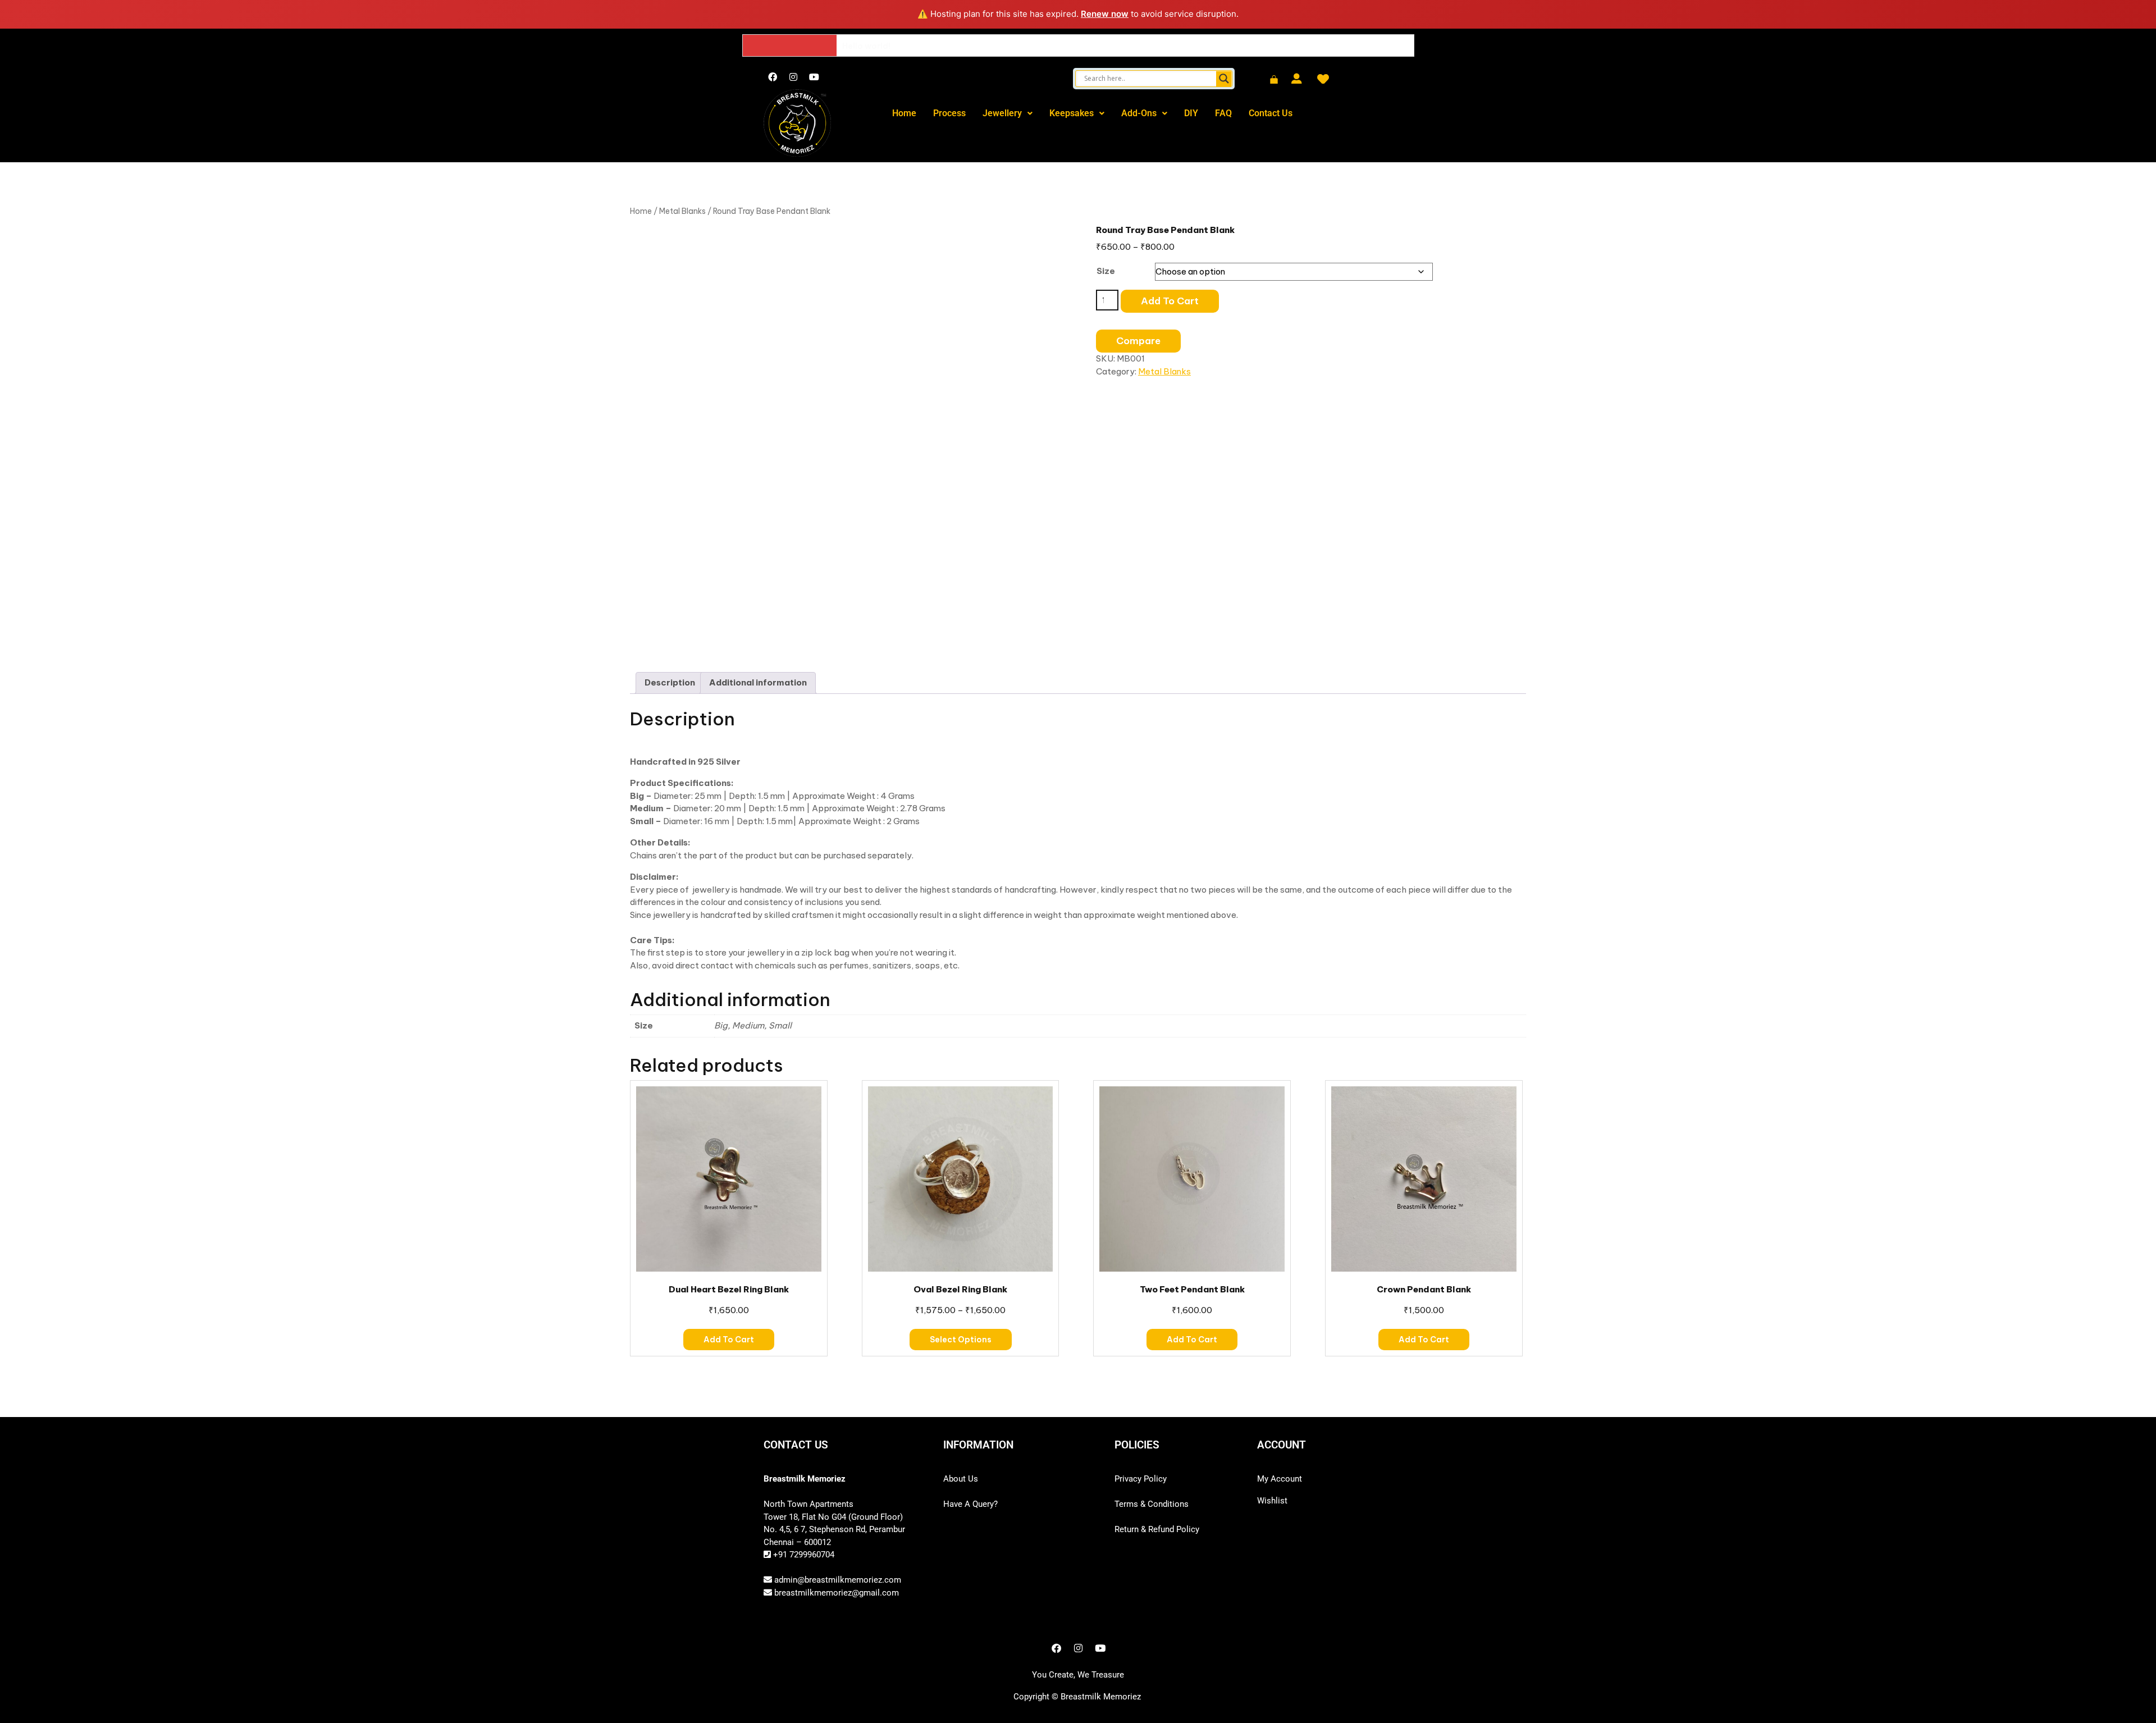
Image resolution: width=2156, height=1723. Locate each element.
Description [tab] (670, 682)
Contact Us (1271, 113)
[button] (1008, 113)
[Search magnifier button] (1224, 79)
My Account (1280, 1479)
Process (949, 113)
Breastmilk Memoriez (1101, 1697)
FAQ (1223, 113)
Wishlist (1272, 1501)
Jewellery (1002, 113)
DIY (1191, 113)
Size (1106, 271)
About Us (961, 1479)
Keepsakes (1072, 113)
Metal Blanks (682, 211)
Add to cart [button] (729, 1340)
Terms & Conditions (1152, 1504)
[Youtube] (814, 77)
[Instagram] (793, 77)
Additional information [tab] (758, 682)
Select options (961, 1340)
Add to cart (1170, 301)
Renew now (1105, 14)
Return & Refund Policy (1157, 1529)
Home (904, 113)
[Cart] (1274, 80)
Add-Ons (1139, 113)
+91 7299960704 (803, 1555)
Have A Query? (970, 1504)
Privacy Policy (1141, 1479)
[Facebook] (773, 77)
